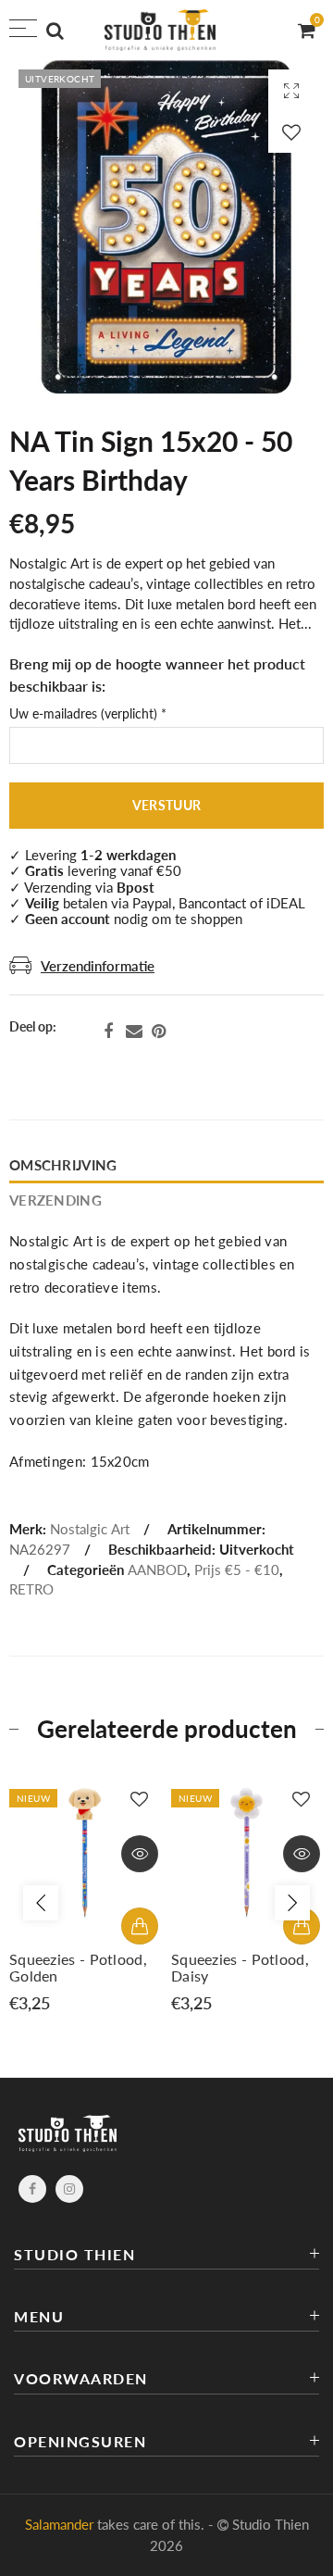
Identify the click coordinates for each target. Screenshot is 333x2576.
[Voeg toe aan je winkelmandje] (140, 1926)
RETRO (31, 1589)
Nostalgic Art (90, 1529)
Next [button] (292, 1903)
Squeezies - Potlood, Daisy (240, 1968)
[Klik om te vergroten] (291, 90)
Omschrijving (63, 1165)
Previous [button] (41, 1903)
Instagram (69, 2189)
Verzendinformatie (98, 966)
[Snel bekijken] (140, 1854)
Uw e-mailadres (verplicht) (88, 714)
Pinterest (159, 1032)
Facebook (108, 1032)
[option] (86, 1894)
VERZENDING (55, 1200)
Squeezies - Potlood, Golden (78, 1968)
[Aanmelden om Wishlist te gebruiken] (291, 132)
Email (134, 1032)
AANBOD (157, 1570)
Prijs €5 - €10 (237, 1570)
